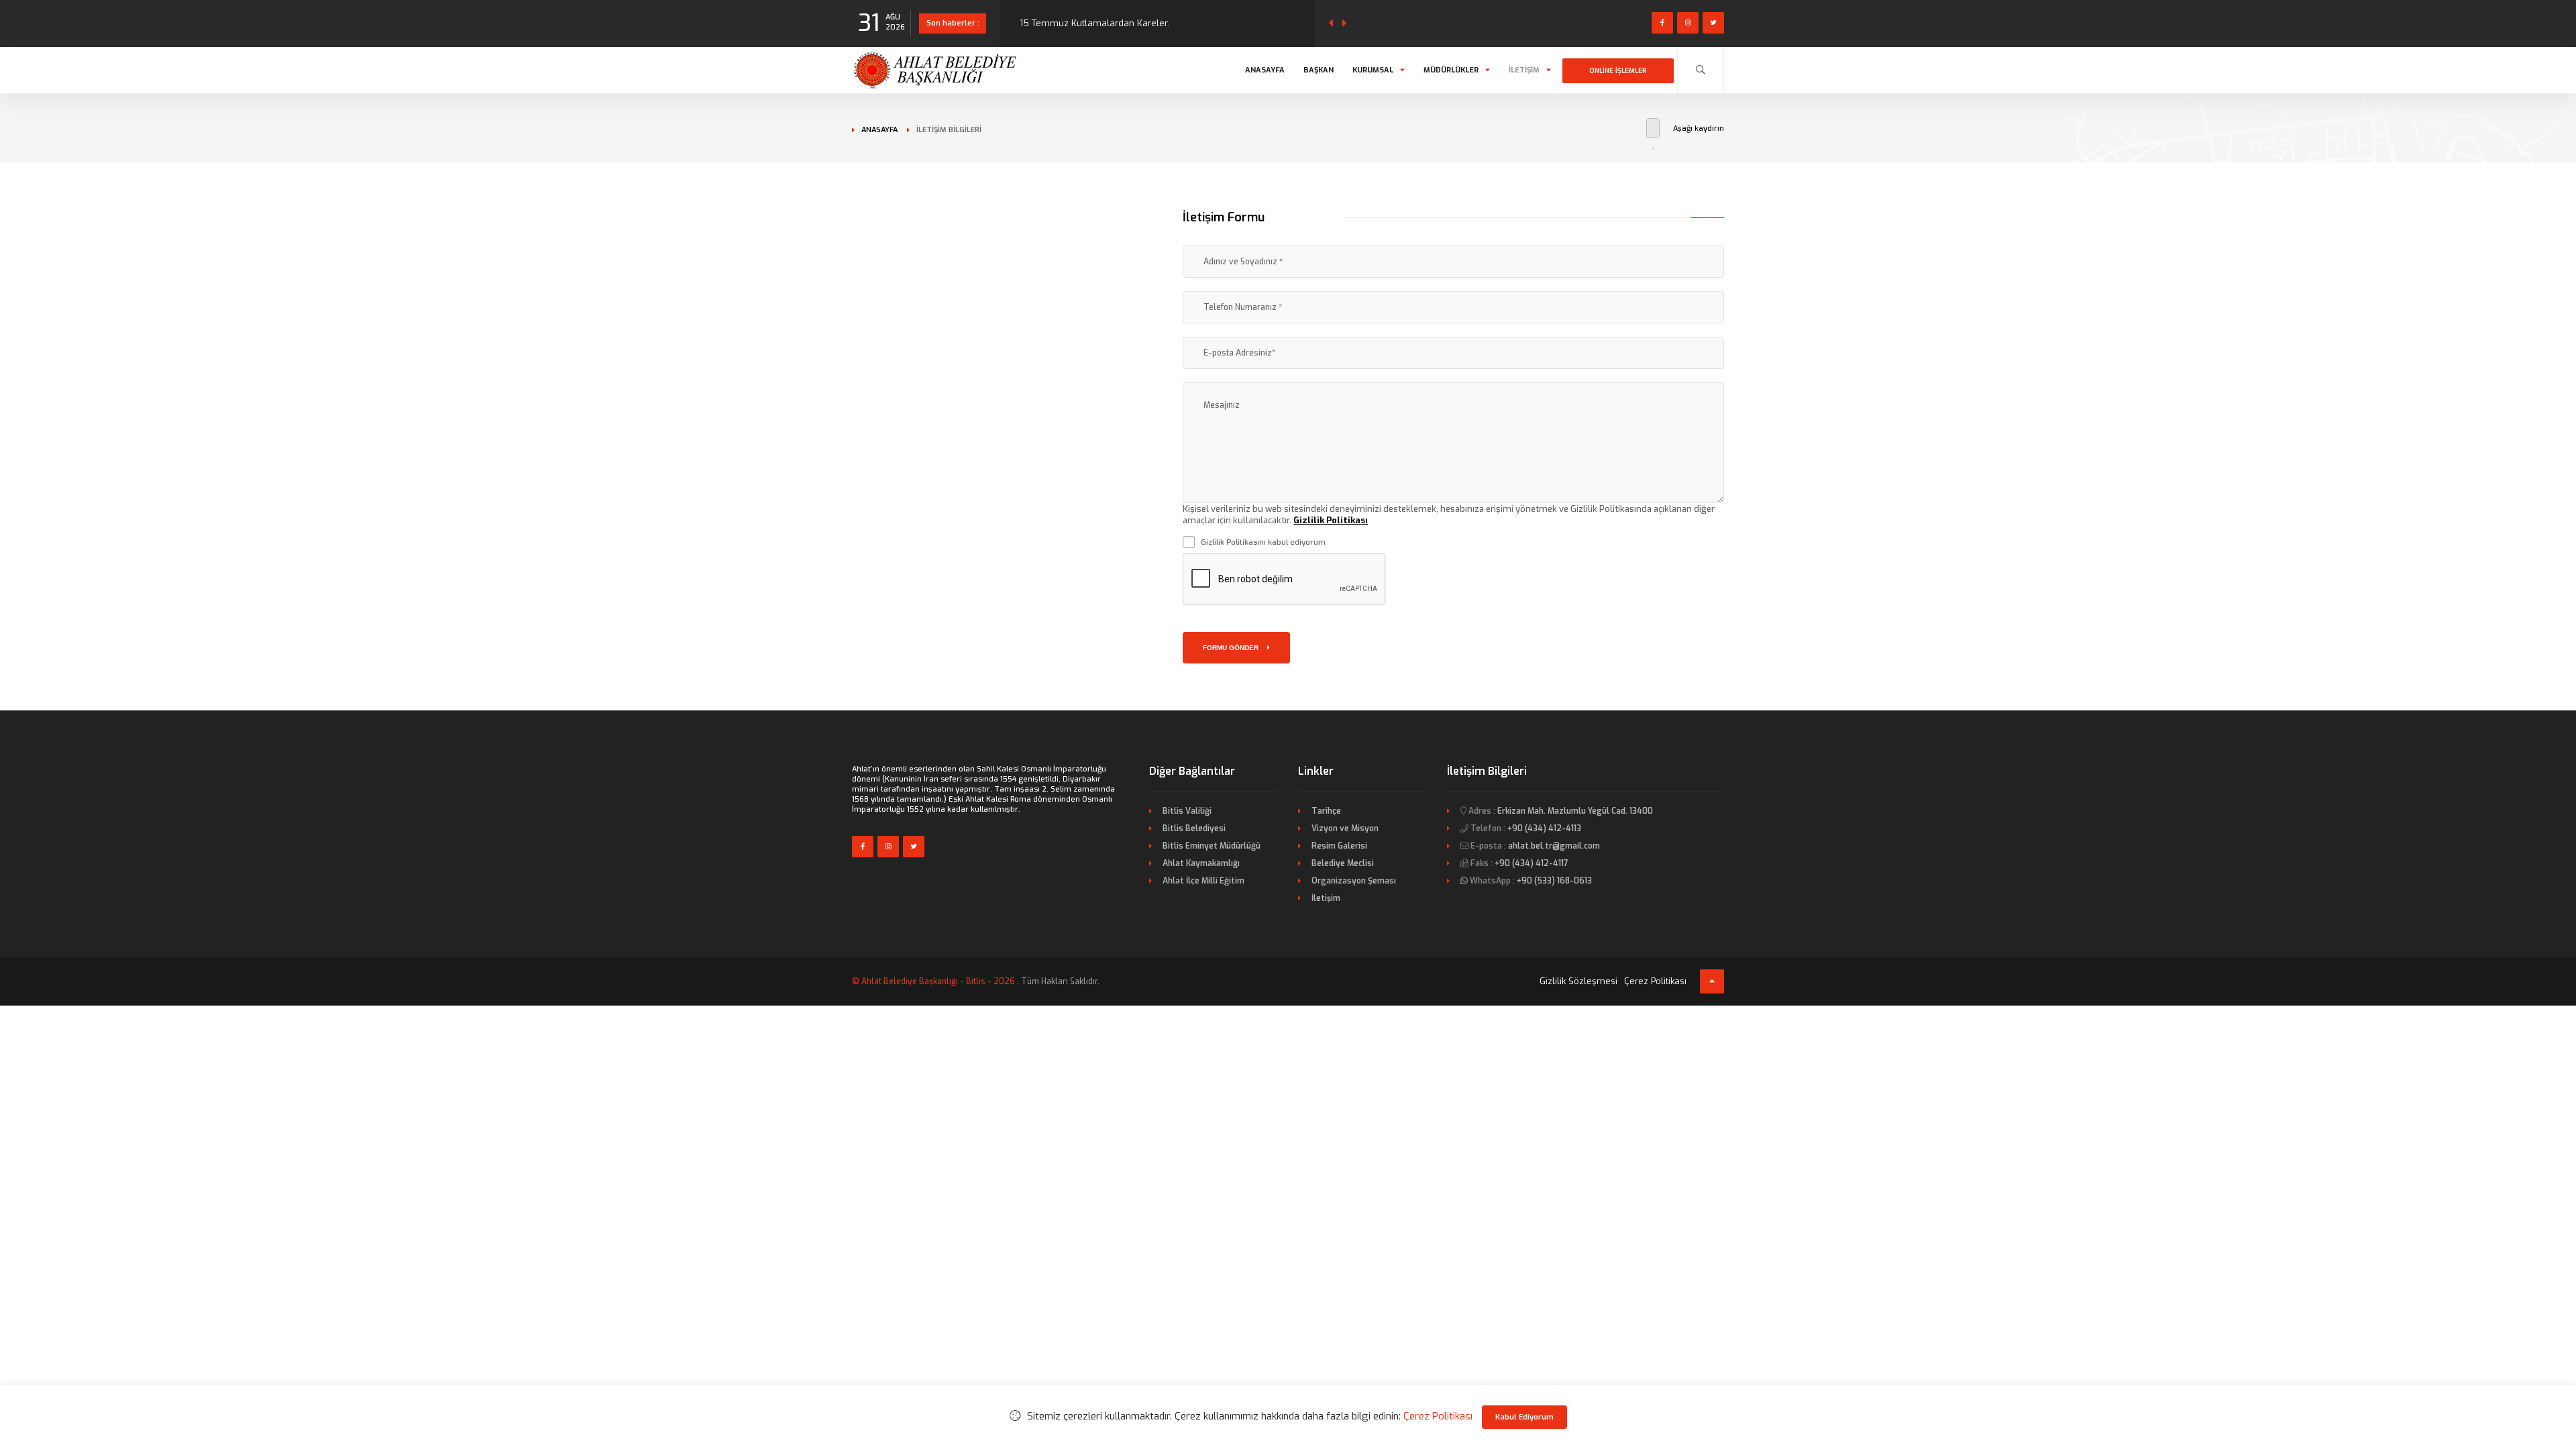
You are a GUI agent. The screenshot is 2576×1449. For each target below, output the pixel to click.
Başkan (1319, 70)
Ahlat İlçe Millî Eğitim (1203, 881)
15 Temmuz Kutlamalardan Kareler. (1094, 23)
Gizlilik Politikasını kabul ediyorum (1263, 542)
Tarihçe (1326, 811)
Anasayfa (1265, 70)
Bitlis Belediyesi (1194, 828)
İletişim (1524, 70)
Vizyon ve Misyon (1345, 828)
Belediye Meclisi (1343, 863)
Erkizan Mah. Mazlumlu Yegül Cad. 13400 (1575, 811)
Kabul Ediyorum (1524, 1417)
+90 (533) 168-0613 (1554, 881)
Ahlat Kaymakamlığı (1201, 863)
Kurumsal (1373, 70)
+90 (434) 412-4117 (1532, 863)
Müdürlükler (1451, 70)
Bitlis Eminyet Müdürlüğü (1212, 846)
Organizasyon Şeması (1354, 881)
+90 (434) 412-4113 (1544, 828)
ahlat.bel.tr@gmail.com (1554, 846)
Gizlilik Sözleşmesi (1578, 981)
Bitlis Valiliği (1187, 811)
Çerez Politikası (1655, 981)
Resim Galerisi (1339, 846)
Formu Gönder (1232, 648)
